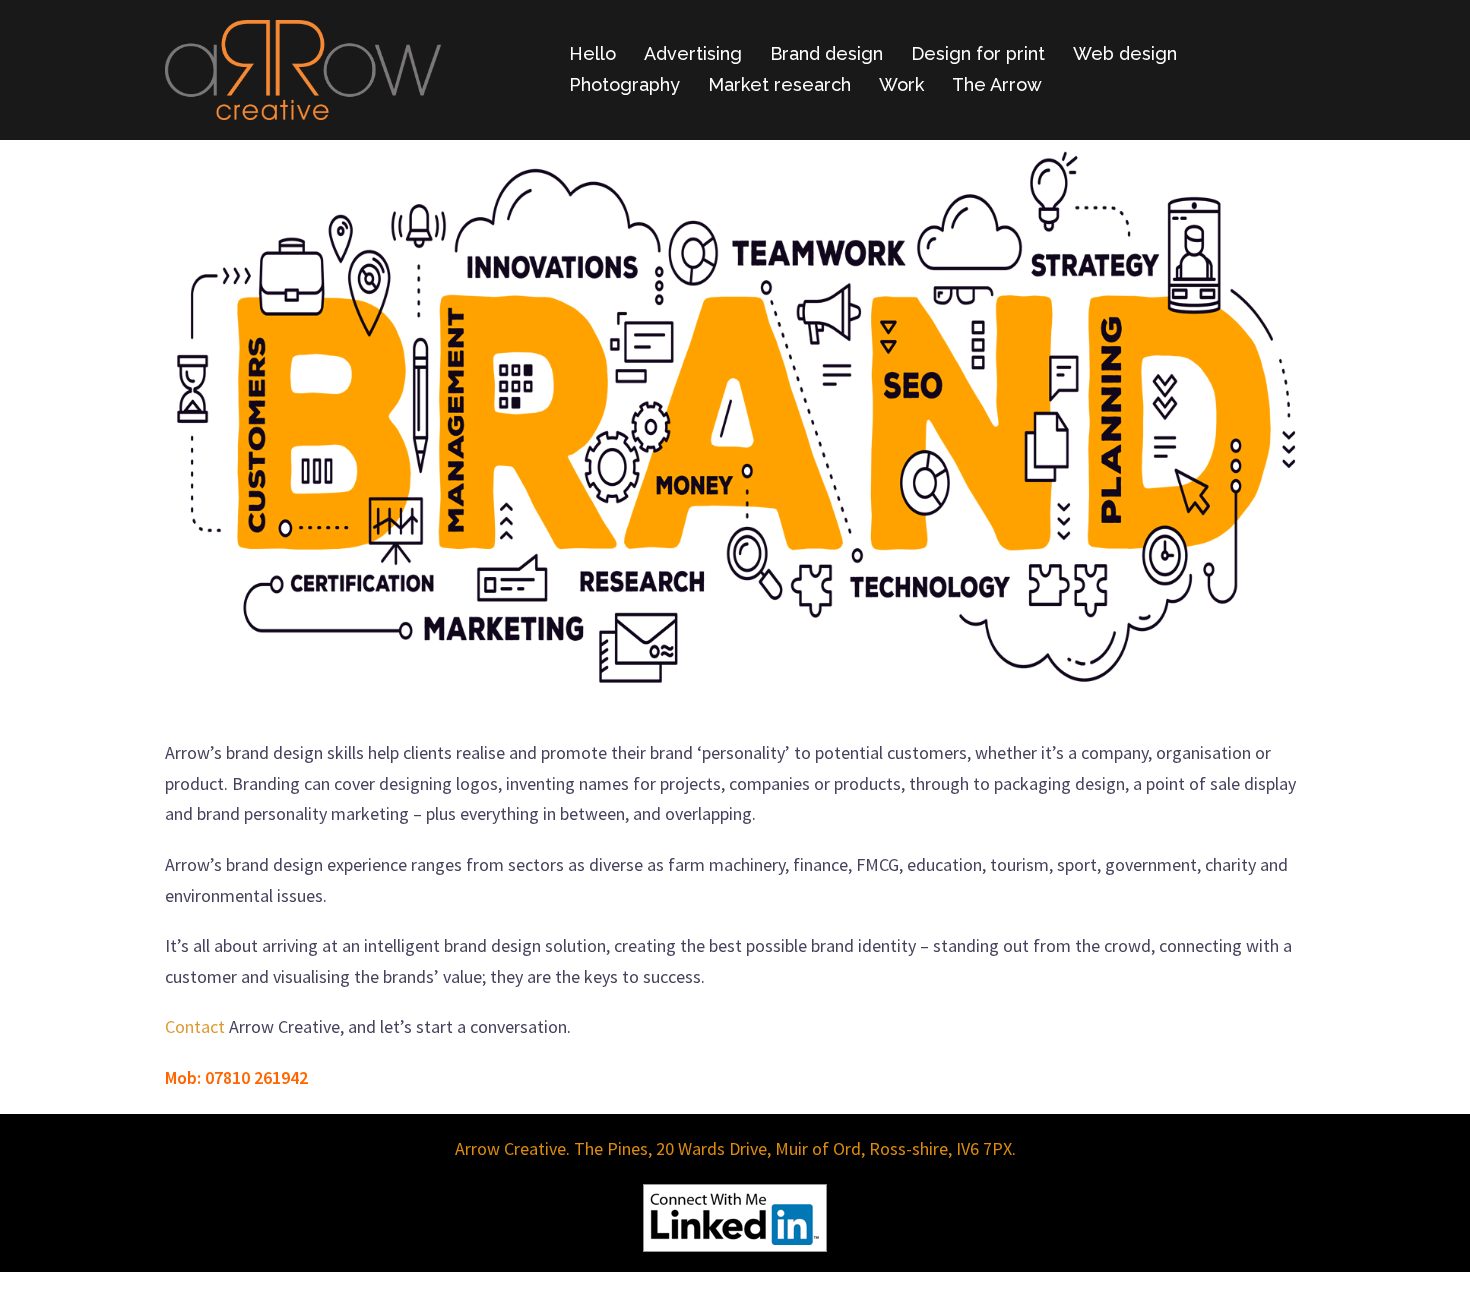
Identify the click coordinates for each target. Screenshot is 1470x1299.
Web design (1125, 53)
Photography (624, 84)
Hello (592, 53)
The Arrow (997, 84)
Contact (195, 1026)
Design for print (978, 53)
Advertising (693, 53)
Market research (779, 84)
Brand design (826, 53)
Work (901, 84)
